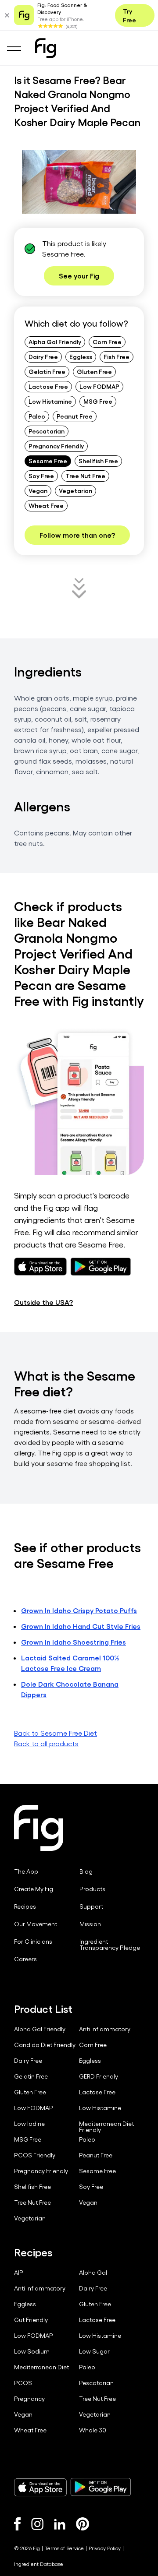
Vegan (38, 490)
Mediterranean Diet (41, 2367)
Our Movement (36, 1924)
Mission (90, 1924)
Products (92, 1889)
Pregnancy (29, 2399)
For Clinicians (33, 1942)
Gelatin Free (47, 371)
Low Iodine (29, 2124)
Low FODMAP (99, 386)
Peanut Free (75, 416)
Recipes (25, 1906)
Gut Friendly (31, 2320)
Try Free (129, 15)
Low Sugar (94, 2351)
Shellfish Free (98, 461)
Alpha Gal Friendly (55, 342)
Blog (86, 1871)
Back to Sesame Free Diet (56, 1733)
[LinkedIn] (60, 2524)
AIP (19, 2273)
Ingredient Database (39, 2564)
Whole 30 (93, 2430)
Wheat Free (46, 505)
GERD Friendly (99, 2076)
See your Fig (79, 276)
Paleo (37, 416)
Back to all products (46, 1743)
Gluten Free (94, 371)
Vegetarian (75, 490)
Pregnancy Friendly (56, 446)
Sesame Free (48, 461)
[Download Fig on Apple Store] (40, 2487)
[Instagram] (37, 2524)
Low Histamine (50, 401)
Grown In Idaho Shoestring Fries (74, 1642)
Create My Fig (34, 1889)
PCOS (23, 2383)
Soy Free (41, 476)
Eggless (81, 356)
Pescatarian (47, 431)
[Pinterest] (83, 2524)
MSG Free (98, 401)
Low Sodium (32, 2351)
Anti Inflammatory (105, 2029)
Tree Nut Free (85, 476)
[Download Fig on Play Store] (101, 2487)
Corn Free (107, 342)
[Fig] (46, 48)
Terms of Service (64, 2548)
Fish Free (117, 356)
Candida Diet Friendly (45, 2045)
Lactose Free (48, 386)
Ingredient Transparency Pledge (110, 1945)
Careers (25, 1959)
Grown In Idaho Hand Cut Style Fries (81, 1626)
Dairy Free (43, 356)
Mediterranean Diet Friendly (106, 2127)
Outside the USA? (43, 1302)
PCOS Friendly (35, 2155)
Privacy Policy (105, 2548)
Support (91, 1906)
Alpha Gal (93, 2273)
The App (26, 1871)
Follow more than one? (77, 535)
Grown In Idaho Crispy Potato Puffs (79, 1610)
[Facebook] (17, 2524)
